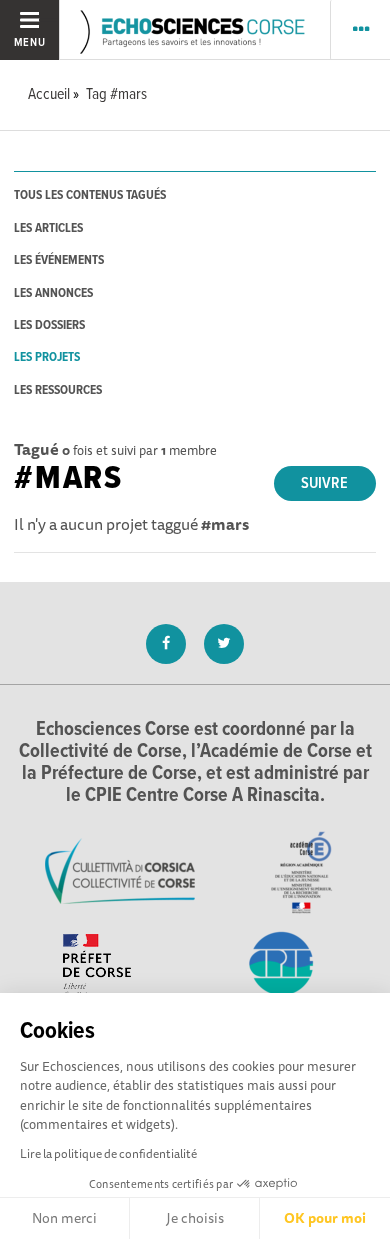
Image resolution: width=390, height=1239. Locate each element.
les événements (59, 260)
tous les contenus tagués (90, 195)
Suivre (324, 483)
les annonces (53, 293)
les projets (47, 357)
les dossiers (49, 325)
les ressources (58, 390)
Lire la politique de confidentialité (108, 1153)
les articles (48, 228)
